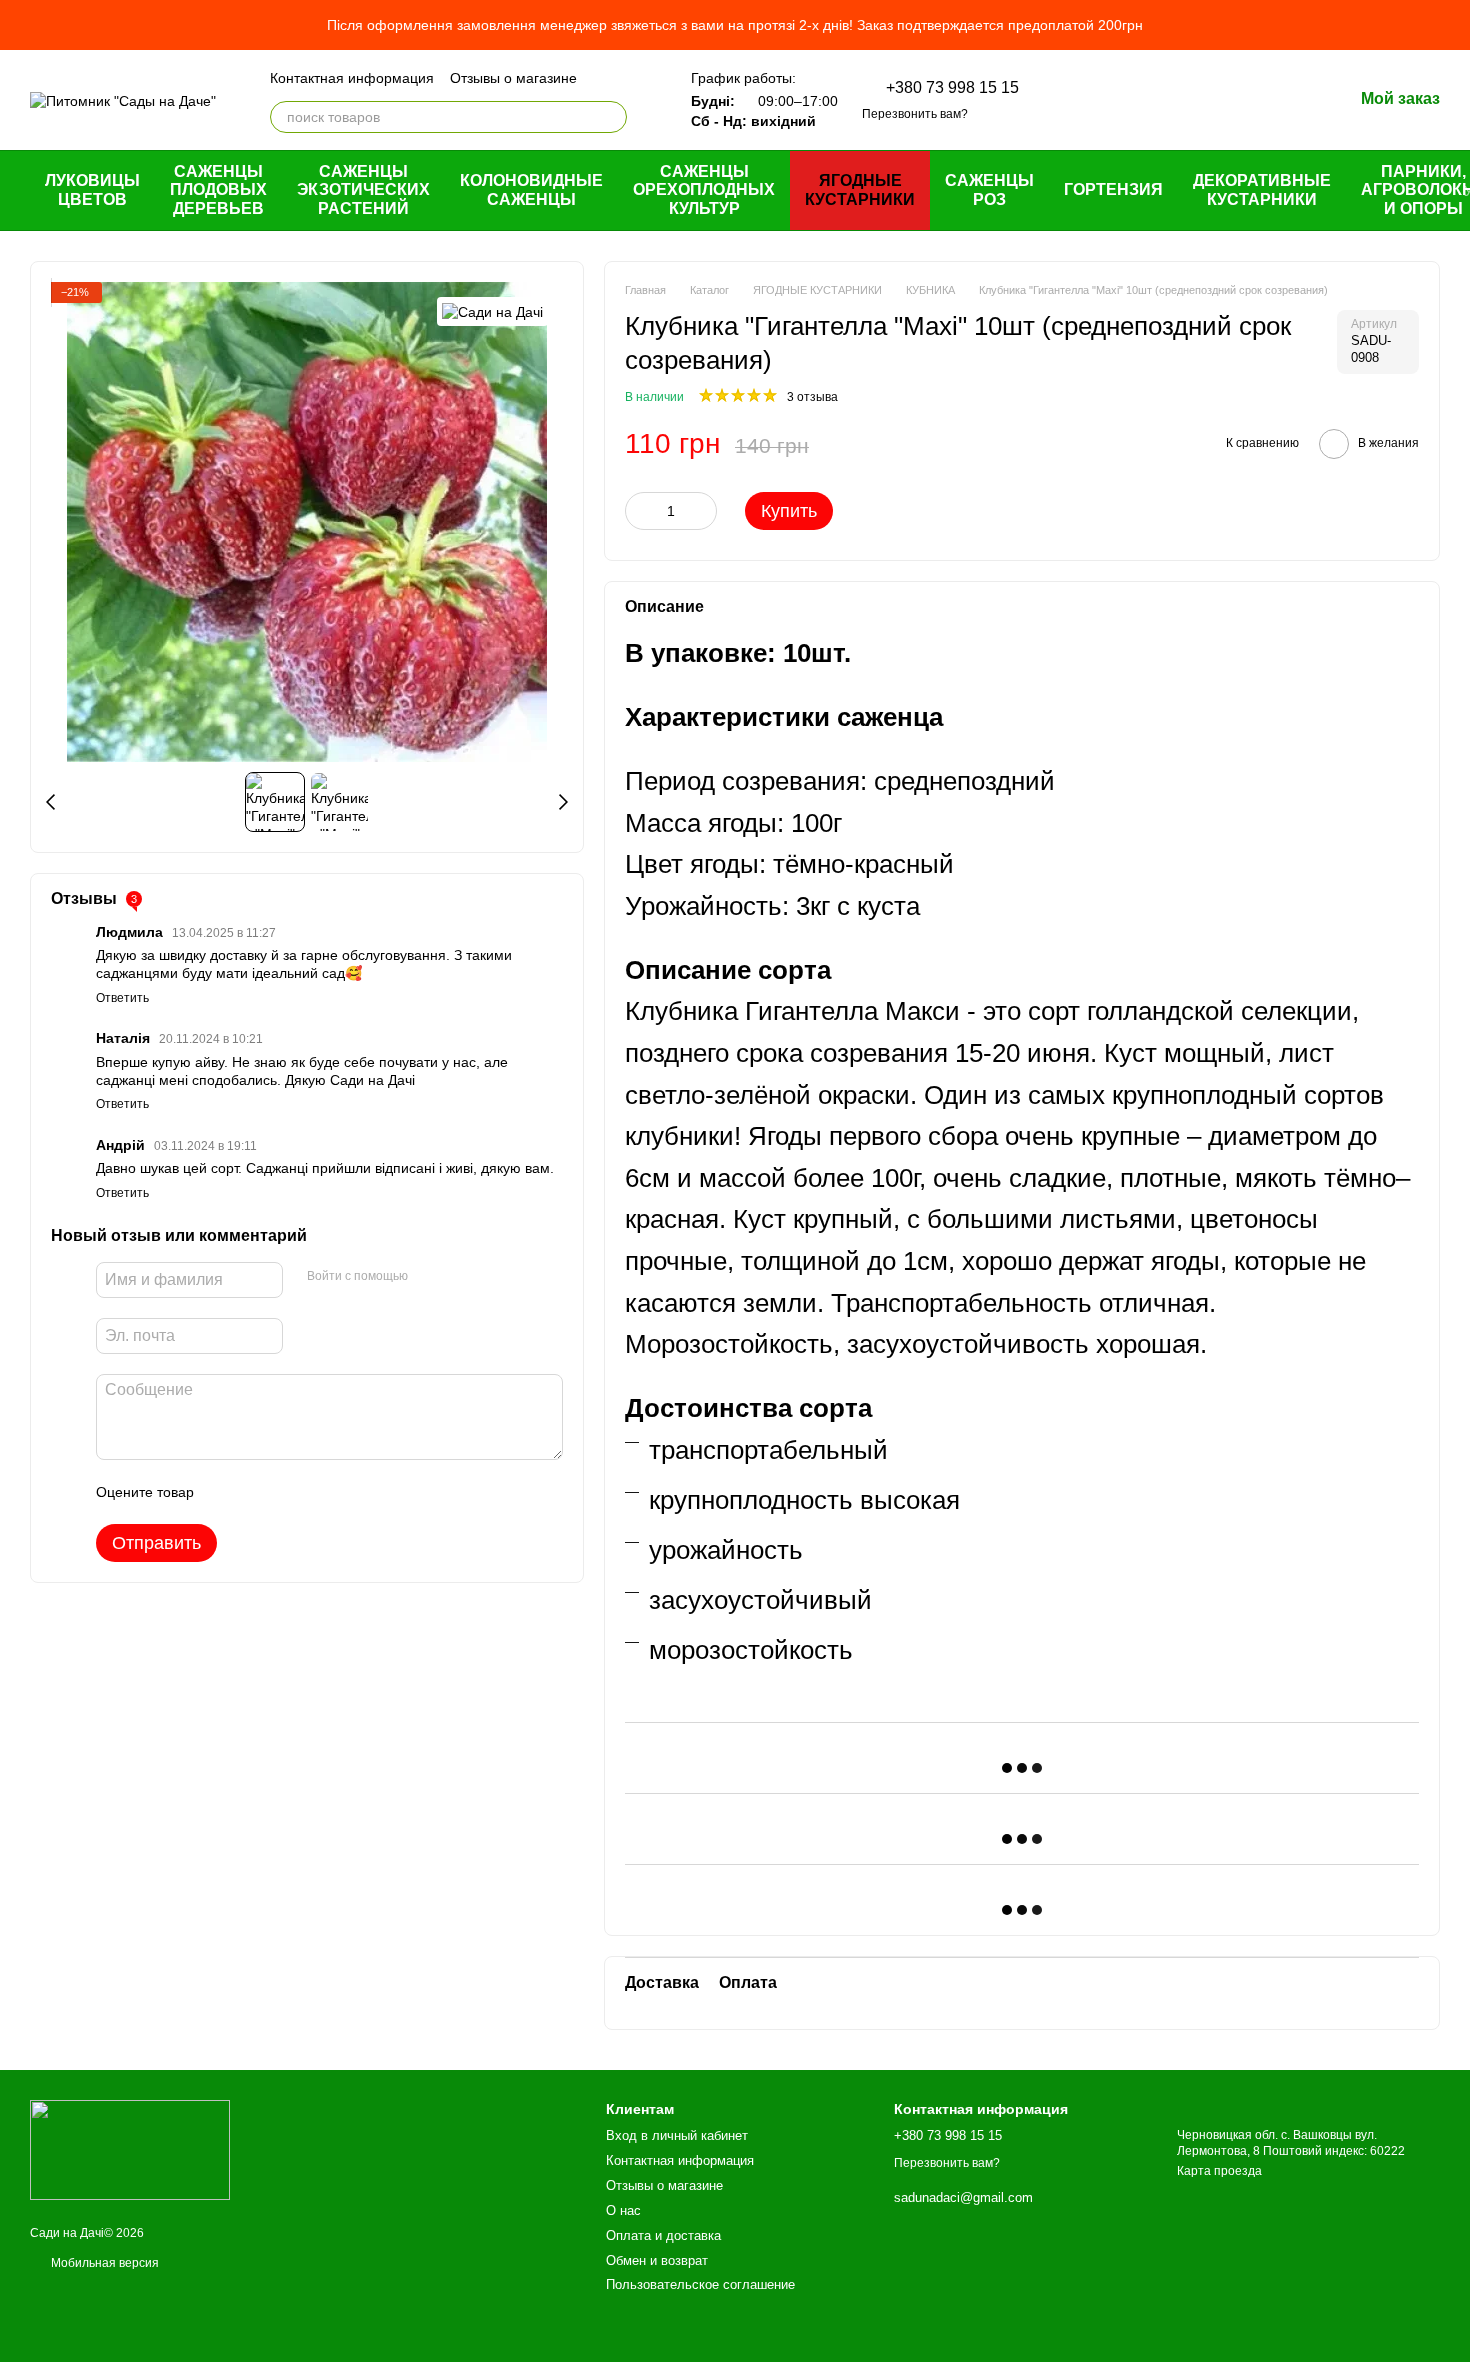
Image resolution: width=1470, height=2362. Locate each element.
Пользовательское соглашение (700, 2284)
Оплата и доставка (663, 2235)
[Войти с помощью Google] (462, 1277)
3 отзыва (812, 397)
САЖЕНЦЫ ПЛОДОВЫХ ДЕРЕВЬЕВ (218, 190)
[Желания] (1233, 100)
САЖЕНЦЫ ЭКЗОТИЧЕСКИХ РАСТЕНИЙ (363, 190)
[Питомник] (130, 2149)
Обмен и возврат (657, 2260)
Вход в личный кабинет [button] (677, 2135)
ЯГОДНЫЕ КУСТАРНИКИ (860, 189)
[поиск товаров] (611, 117)
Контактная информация (352, 78)
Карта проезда (1219, 2171)
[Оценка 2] (259, 1492)
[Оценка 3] (291, 1492)
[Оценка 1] (227, 1492)
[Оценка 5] (355, 1492)
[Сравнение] (1181, 100)
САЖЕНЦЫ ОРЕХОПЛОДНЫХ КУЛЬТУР (704, 190)
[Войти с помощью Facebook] (430, 1277)
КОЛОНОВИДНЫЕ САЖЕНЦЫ (531, 189)
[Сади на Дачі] (492, 311)
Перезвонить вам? (915, 114)
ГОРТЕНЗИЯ (1113, 189)
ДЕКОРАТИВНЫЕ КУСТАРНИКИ (1262, 189)
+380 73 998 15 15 (952, 88)
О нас (623, 2210)
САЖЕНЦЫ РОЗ (989, 189)
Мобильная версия (103, 2263)
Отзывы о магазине (513, 78)
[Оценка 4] (323, 1492)
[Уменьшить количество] (640, 511)
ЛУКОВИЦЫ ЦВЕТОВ (92, 189)
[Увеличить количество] (702, 511)
